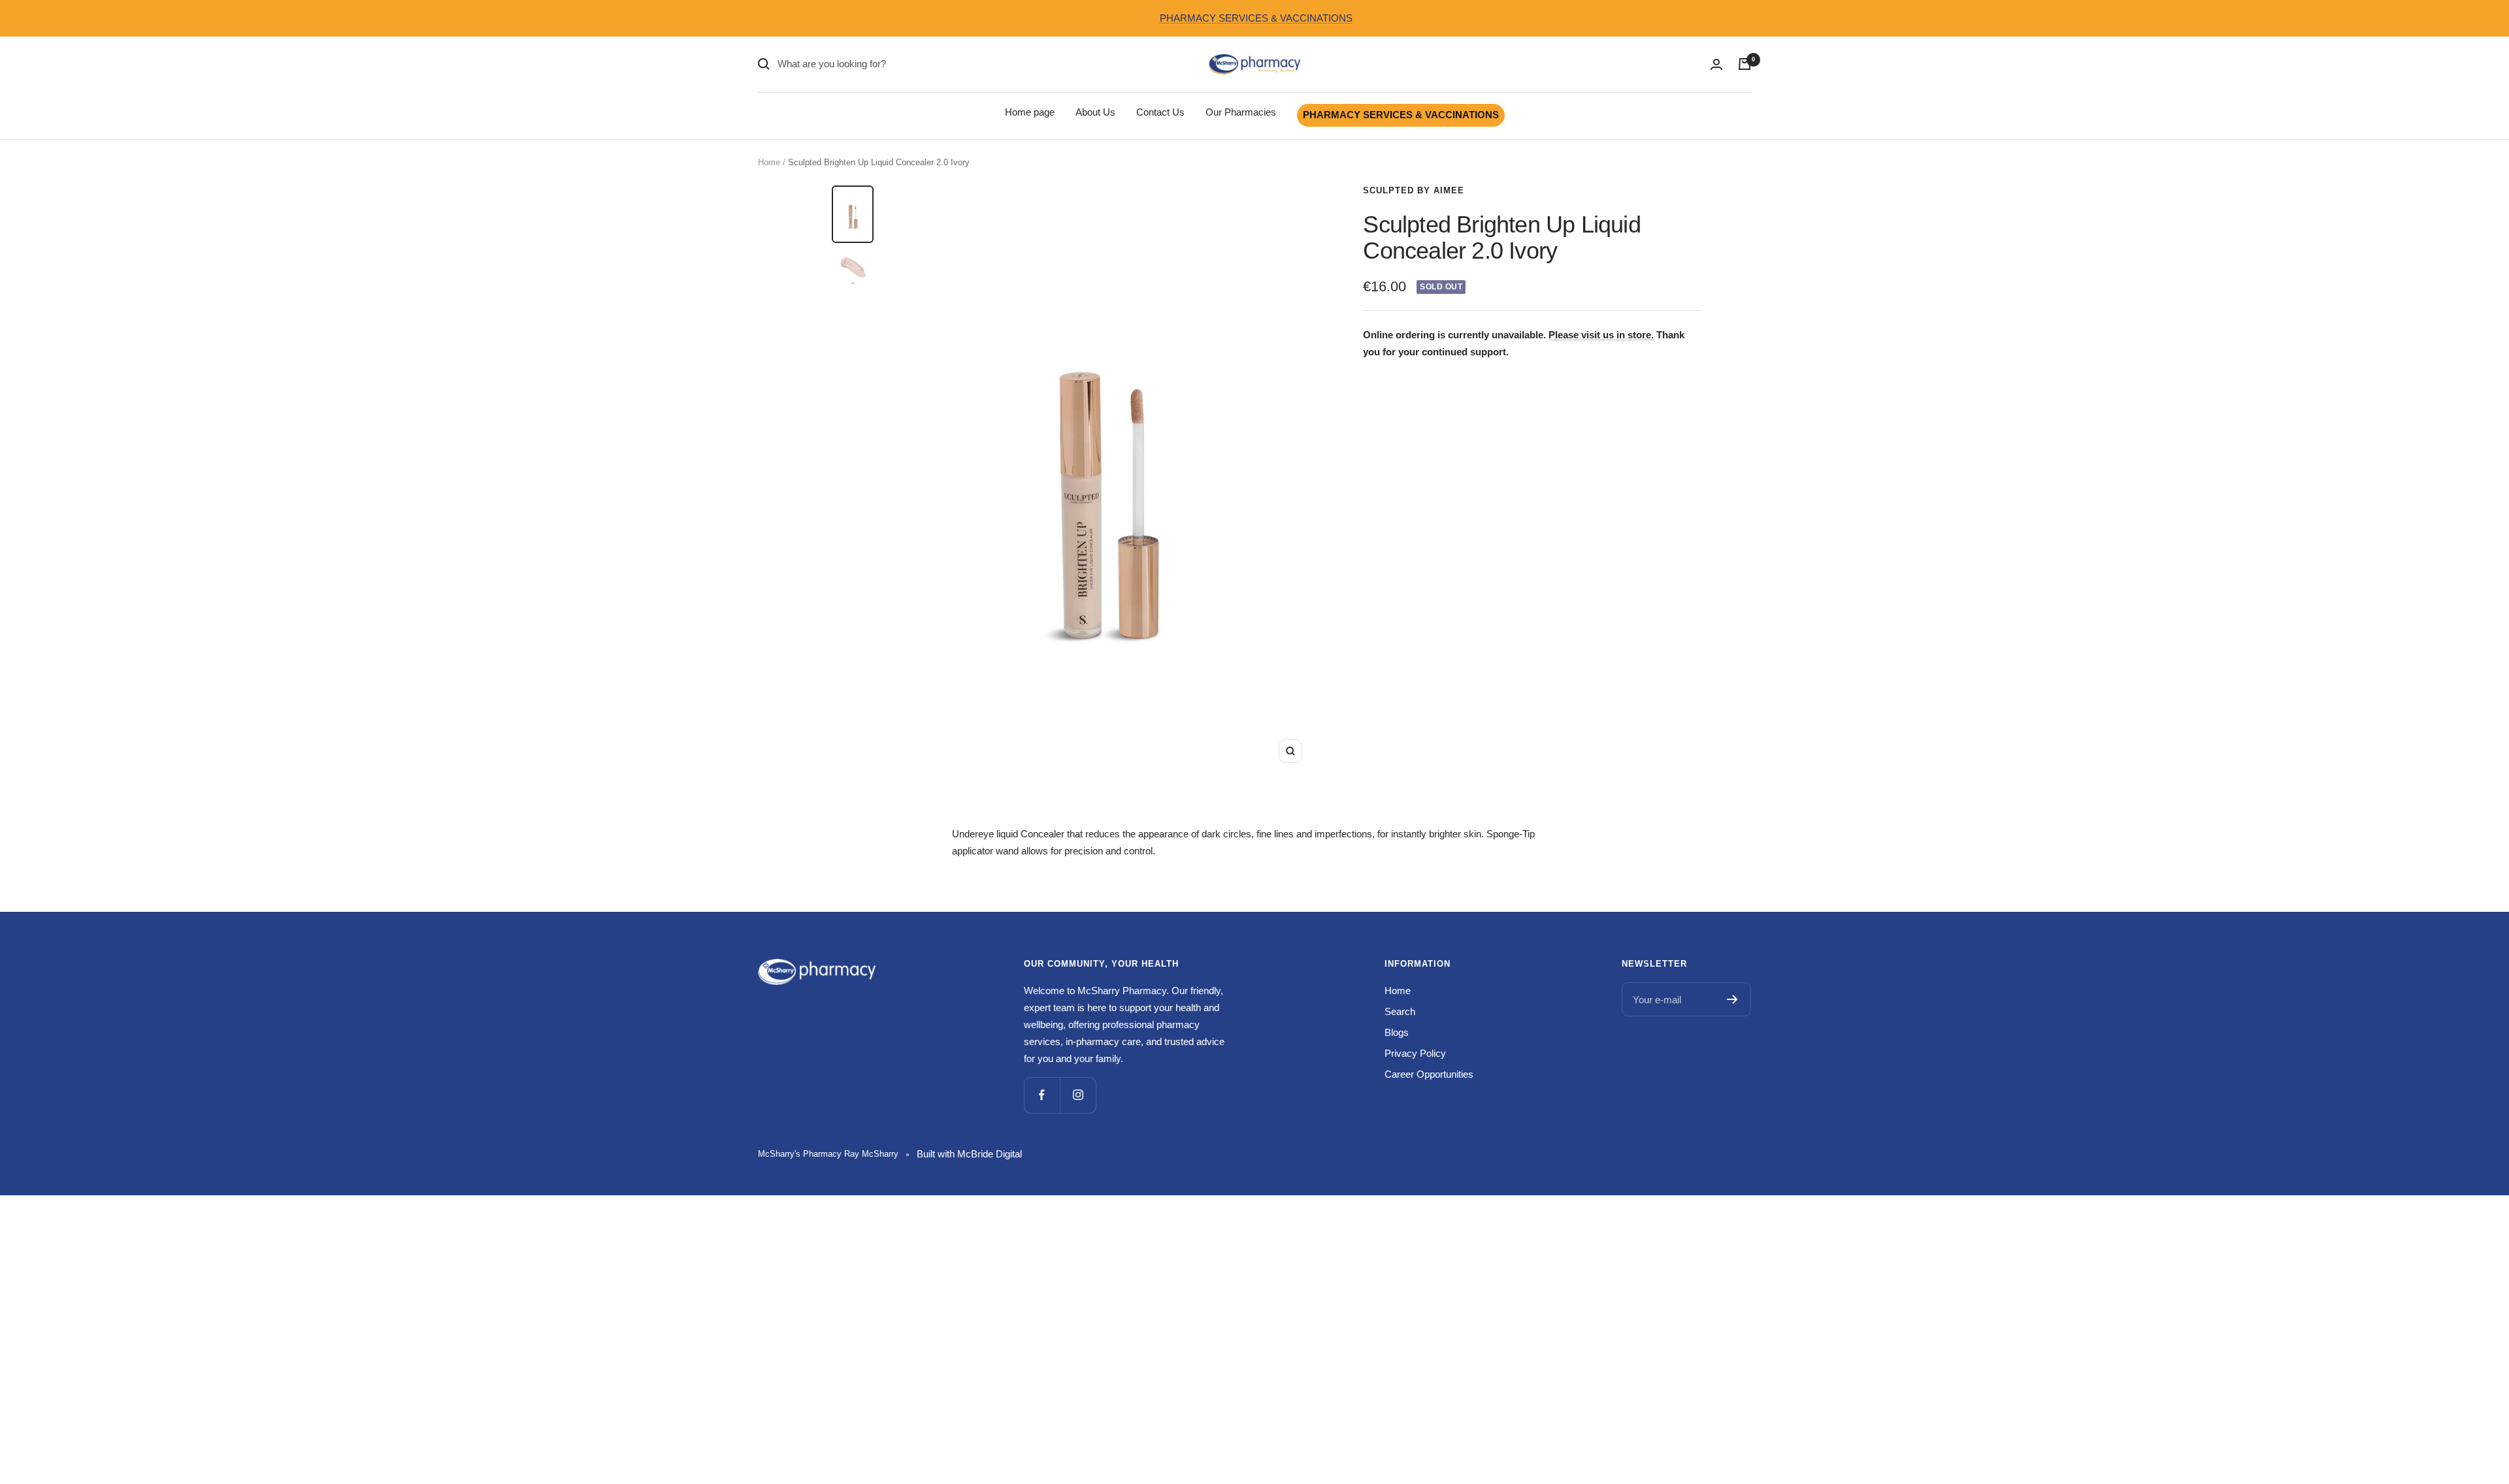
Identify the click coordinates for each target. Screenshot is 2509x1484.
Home (769, 162)
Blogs (1397, 1032)
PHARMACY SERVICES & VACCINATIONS (1256, 18)
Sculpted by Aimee (1414, 190)
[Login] (1716, 64)
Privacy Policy (1415, 1053)
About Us (1095, 112)
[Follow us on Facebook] (1042, 1095)
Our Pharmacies (1241, 112)
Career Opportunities (1429, 1074)
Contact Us (1160, 112)
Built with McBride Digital (969, 1154)
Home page (1030, 112)
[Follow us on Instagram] (1078, 1095)
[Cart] (1745, 64)
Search (1400, 1011)
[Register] (1732, 999)
